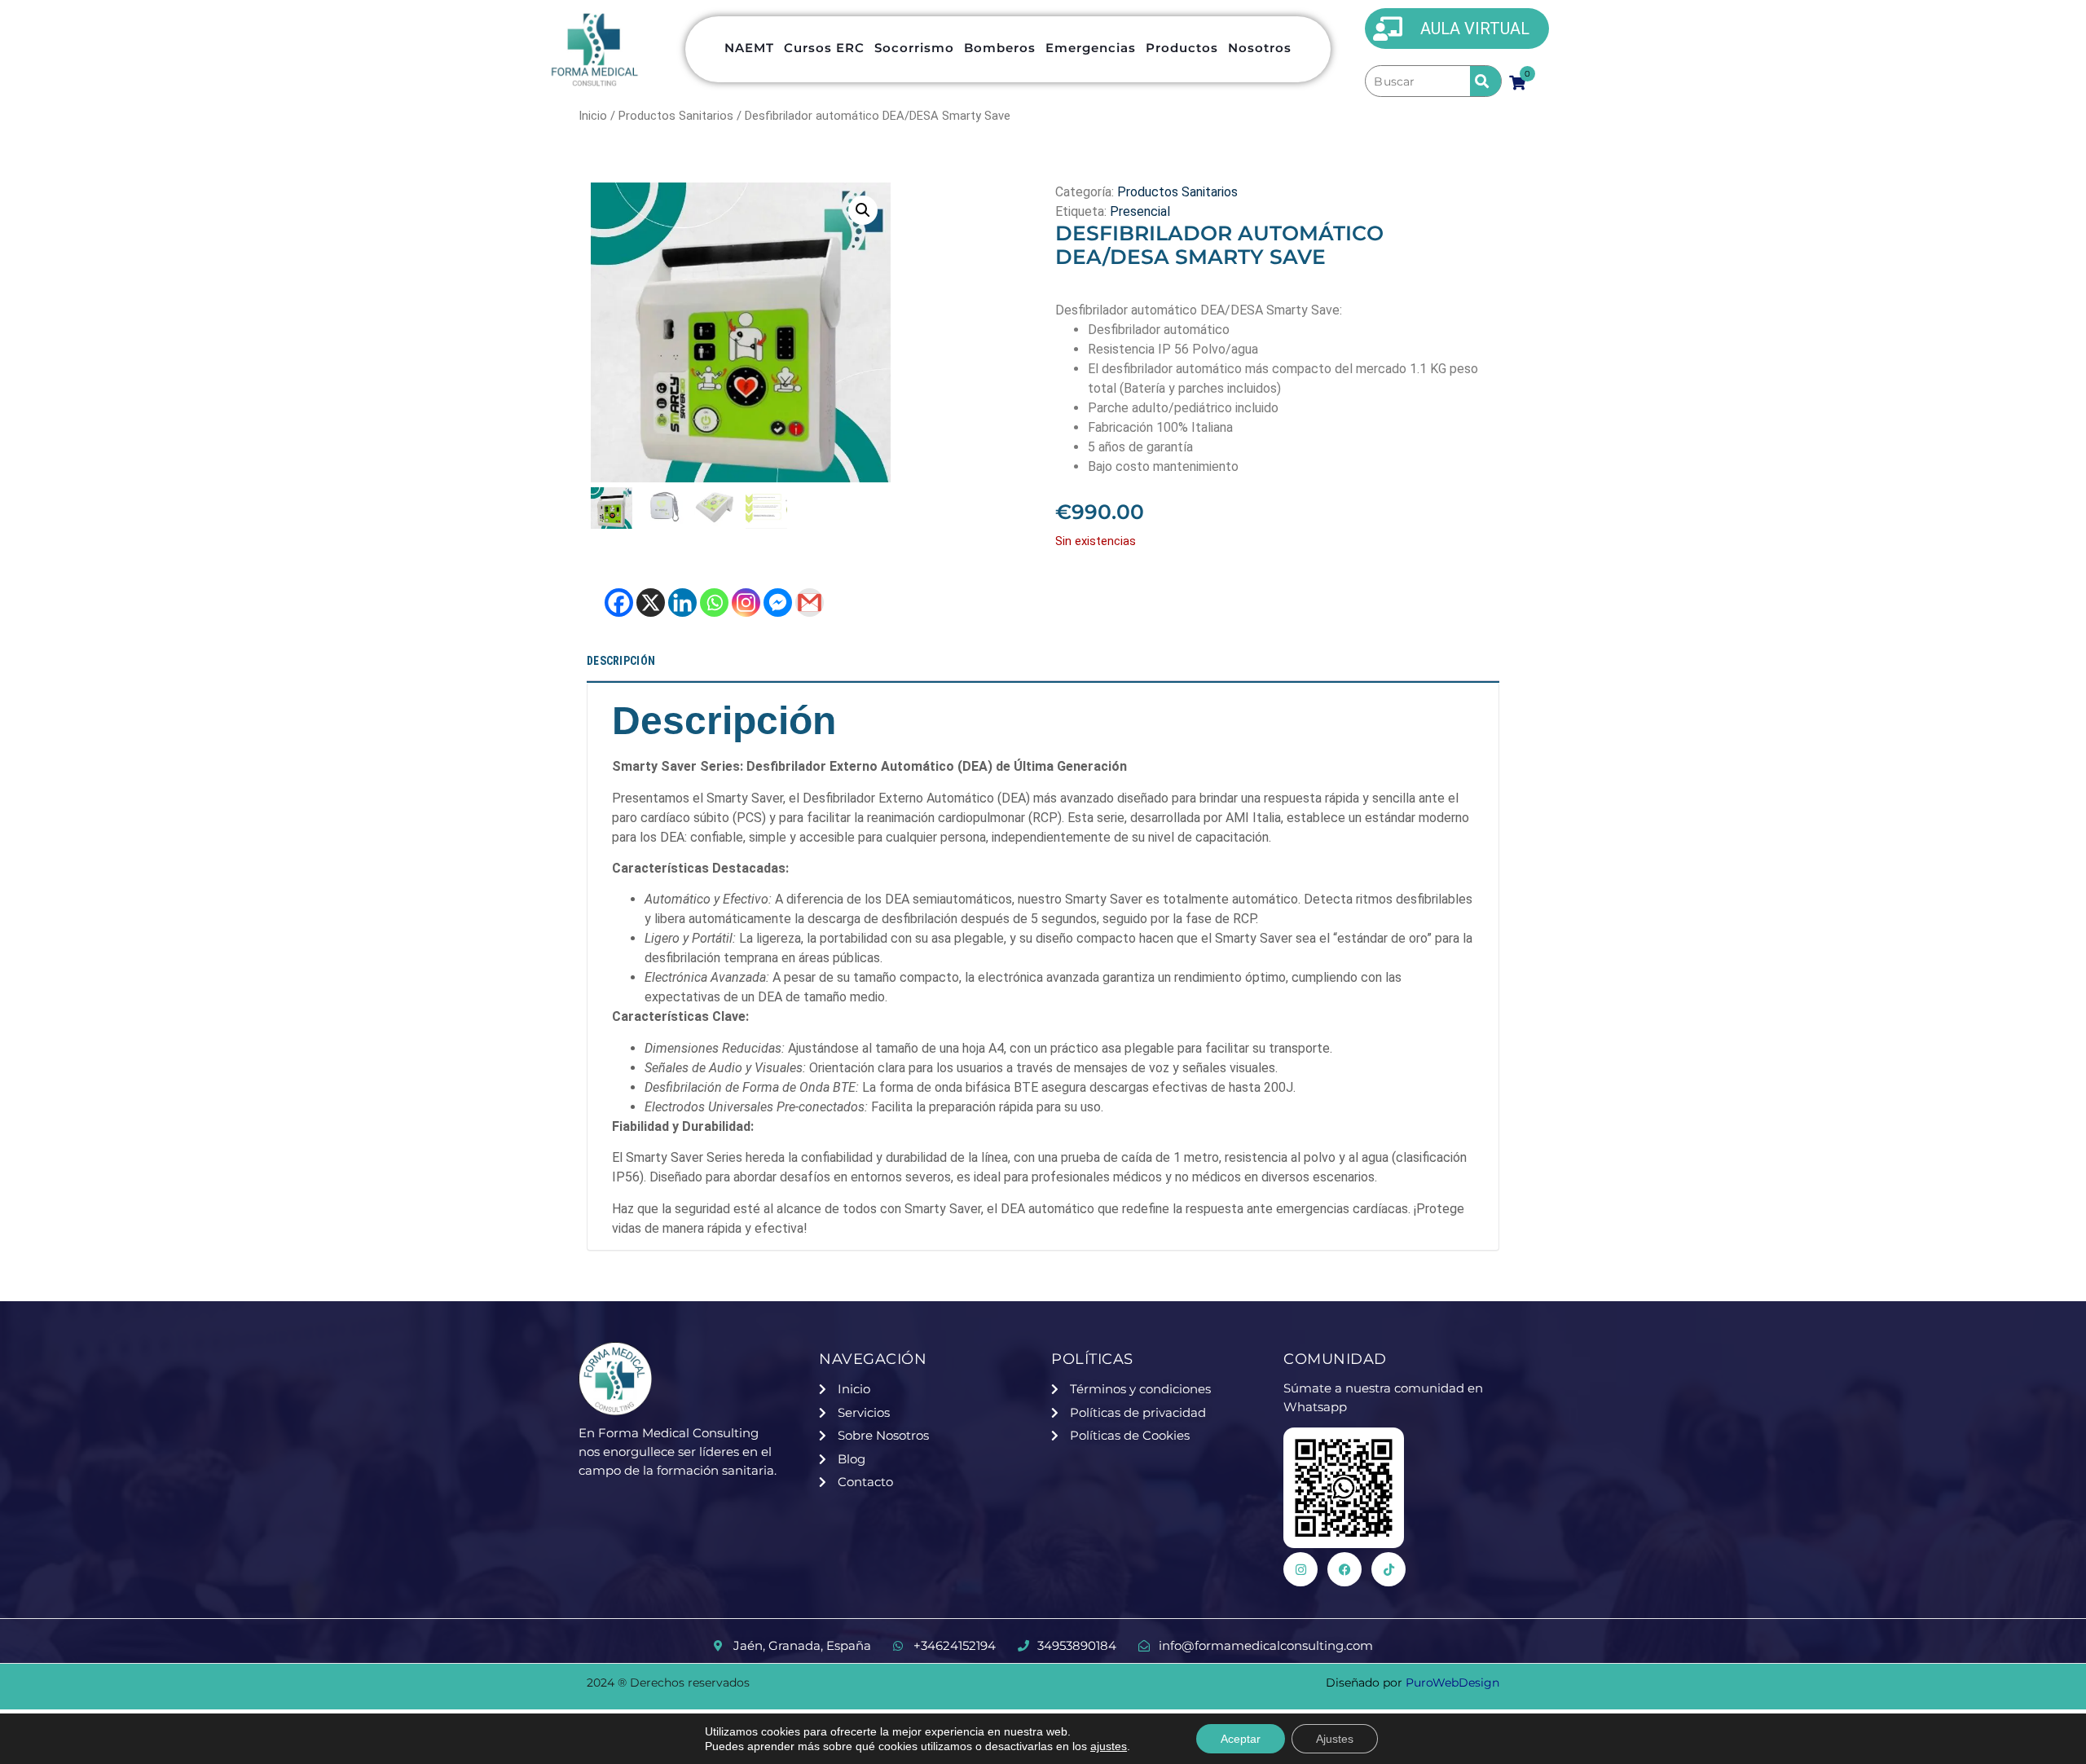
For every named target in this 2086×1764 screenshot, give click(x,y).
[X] (651, 603)
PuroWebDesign (1452, 1683)
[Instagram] (746, 603)
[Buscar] (1417, 81)
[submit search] (1485, 81)
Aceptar (1241, 1739)
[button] (863, 210)
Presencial (1140, 211)
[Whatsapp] (714, 603)
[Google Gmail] (810, 603)
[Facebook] (619, 603)
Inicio (593, 116)
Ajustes (1335, 1739)
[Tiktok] (1388, 1569)
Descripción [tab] (621, 661)
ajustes (1109, 1746)
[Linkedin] (682, 603)
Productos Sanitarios (676, 116)
